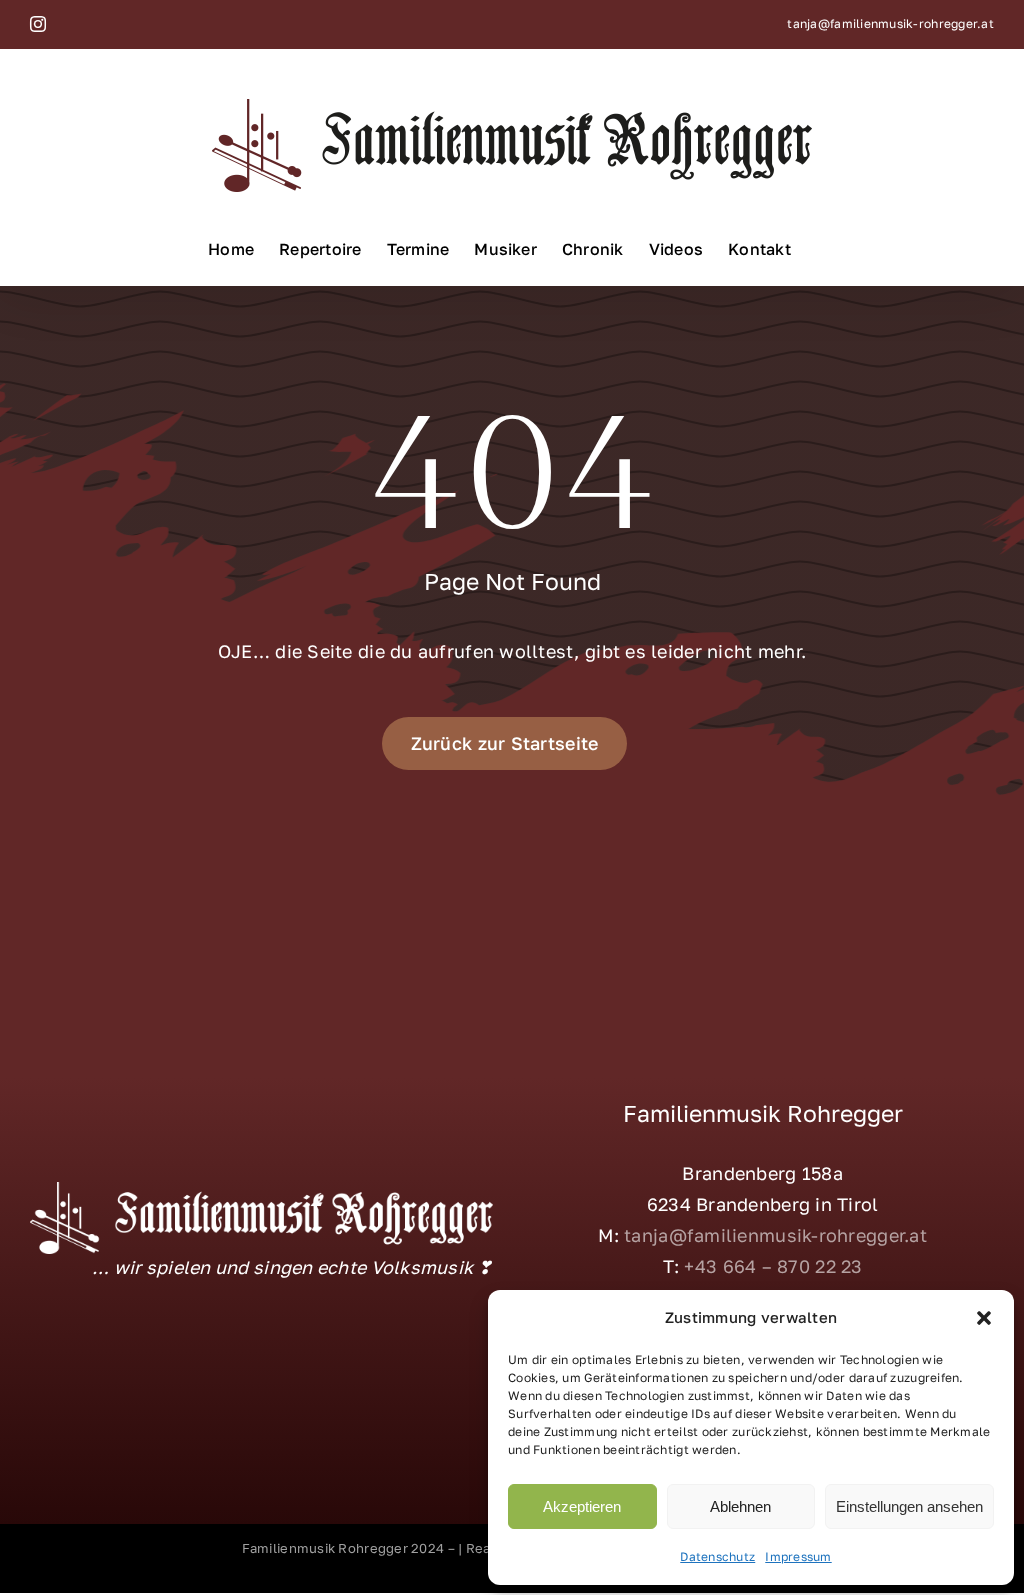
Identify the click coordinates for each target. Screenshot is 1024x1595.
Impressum (798, 1556)
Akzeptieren (582, 1506)
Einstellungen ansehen (909, 1506)
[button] (984, 1318)
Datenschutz (717, 1556)
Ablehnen (740, 1506)
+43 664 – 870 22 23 (773, 1266)
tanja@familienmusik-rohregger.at (890, 23)
